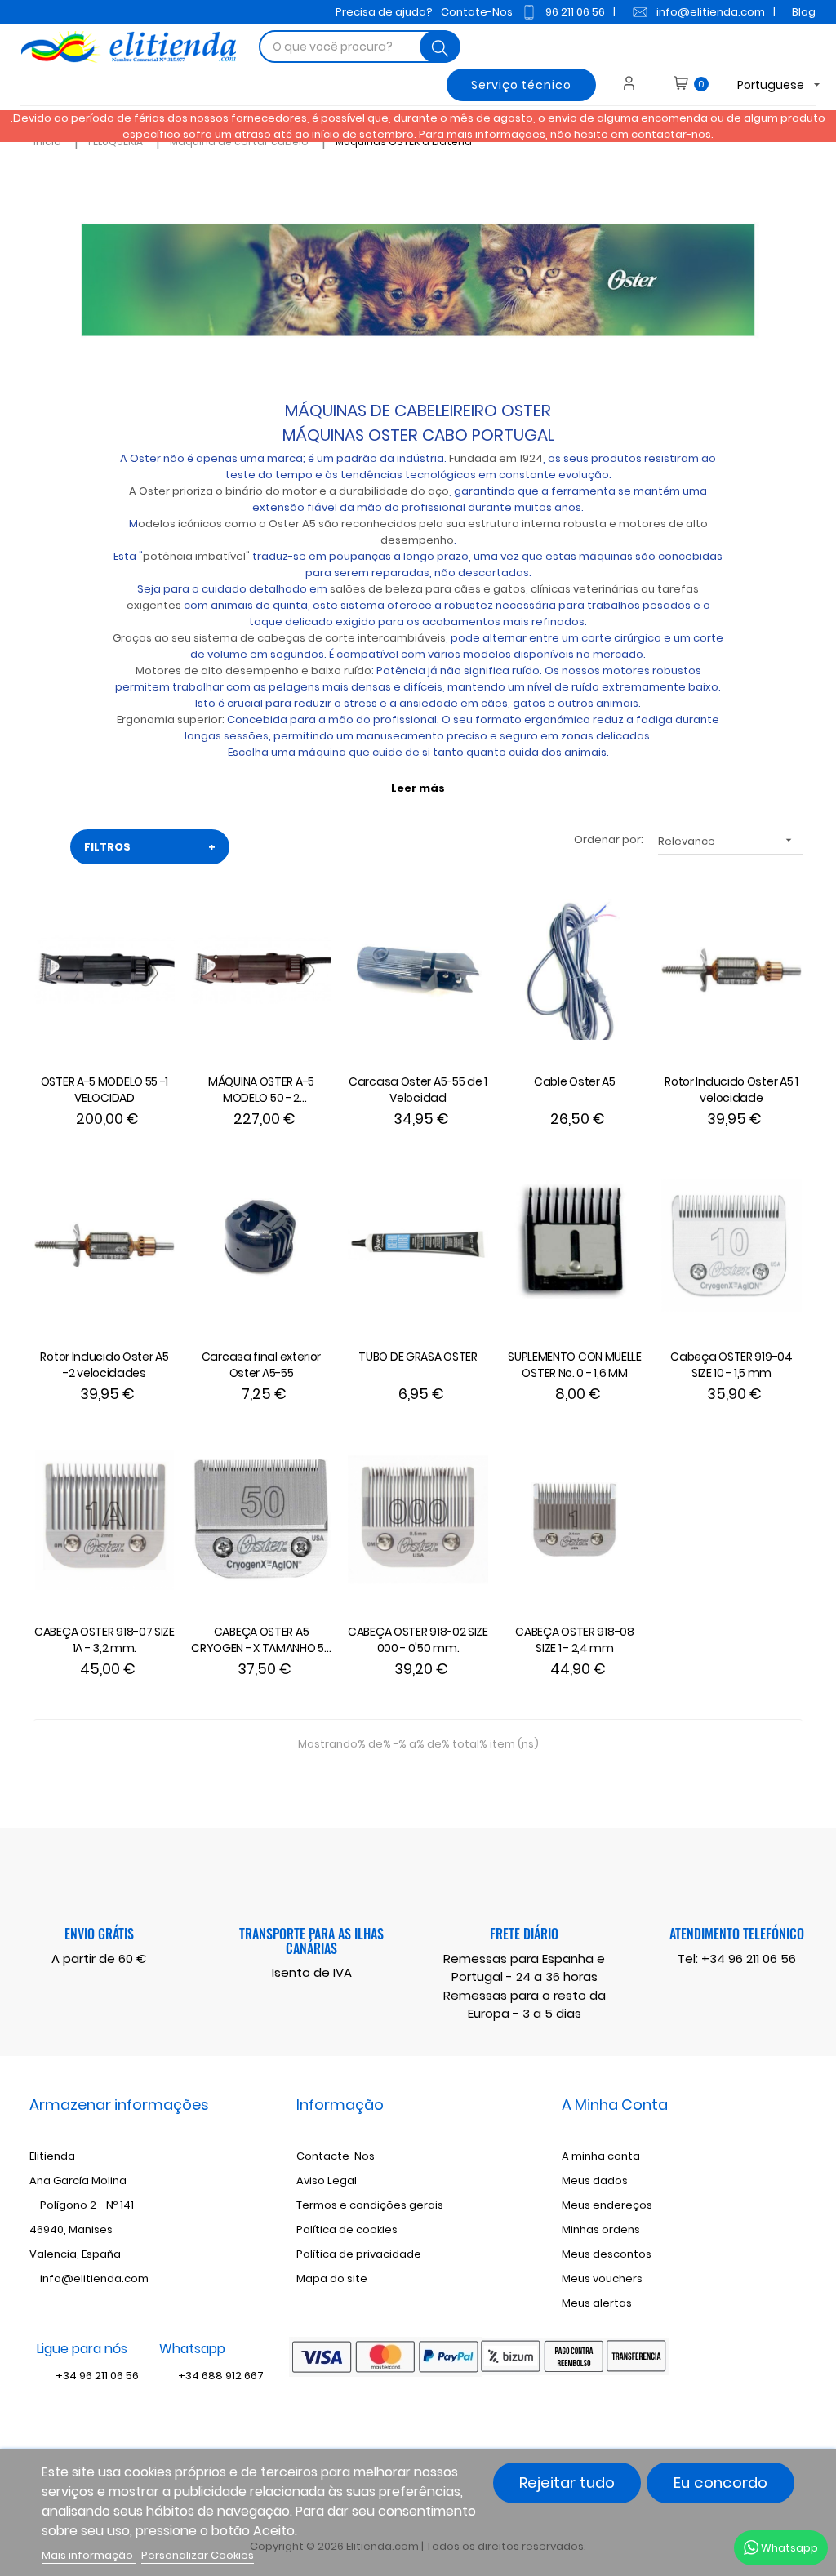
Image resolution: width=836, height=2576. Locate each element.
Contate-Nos (477, 12)
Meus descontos (607, 2254)
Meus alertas (597, 2303)
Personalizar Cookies (198, 2555)
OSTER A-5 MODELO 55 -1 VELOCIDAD (104, 1090)
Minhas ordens (601, 2230)
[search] (440, 47)
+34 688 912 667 (220, 2376)
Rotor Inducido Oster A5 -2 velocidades (104, 1365)
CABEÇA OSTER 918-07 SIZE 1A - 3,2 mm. (104, 1640)
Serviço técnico (521, 85)
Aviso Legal (327, 2181)
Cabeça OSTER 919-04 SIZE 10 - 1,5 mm (731, 1365)
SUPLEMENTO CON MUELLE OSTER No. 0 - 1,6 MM (575, 1365)
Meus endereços (607, 2205)
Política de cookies (347, 2230)
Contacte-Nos (336, 2156)
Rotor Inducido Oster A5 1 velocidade (731, 1090)
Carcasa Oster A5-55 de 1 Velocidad (418, 1090)
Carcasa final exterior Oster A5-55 (261, 1365)
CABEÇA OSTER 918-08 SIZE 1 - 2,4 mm (574, 1640)
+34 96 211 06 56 (749, 1959)
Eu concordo (720, 2483)
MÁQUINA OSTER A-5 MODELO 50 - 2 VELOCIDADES (261, 1090)
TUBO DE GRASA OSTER (418, 1357)
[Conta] (635, 85)
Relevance (727, 841)
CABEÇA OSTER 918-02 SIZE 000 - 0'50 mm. (418, 1640)
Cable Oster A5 (575, 1081)
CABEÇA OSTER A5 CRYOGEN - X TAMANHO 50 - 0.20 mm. (261, 1641)
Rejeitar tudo (567, 2483)
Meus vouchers (602, 2278)
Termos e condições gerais (370, 2205)
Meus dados (595, 2181)
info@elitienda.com (711, 12)
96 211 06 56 (575, 12)
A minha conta (601, 2156)
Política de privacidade (359, 2254)
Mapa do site (332, 2278)
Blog (804, 12)
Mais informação (89, 2555)
